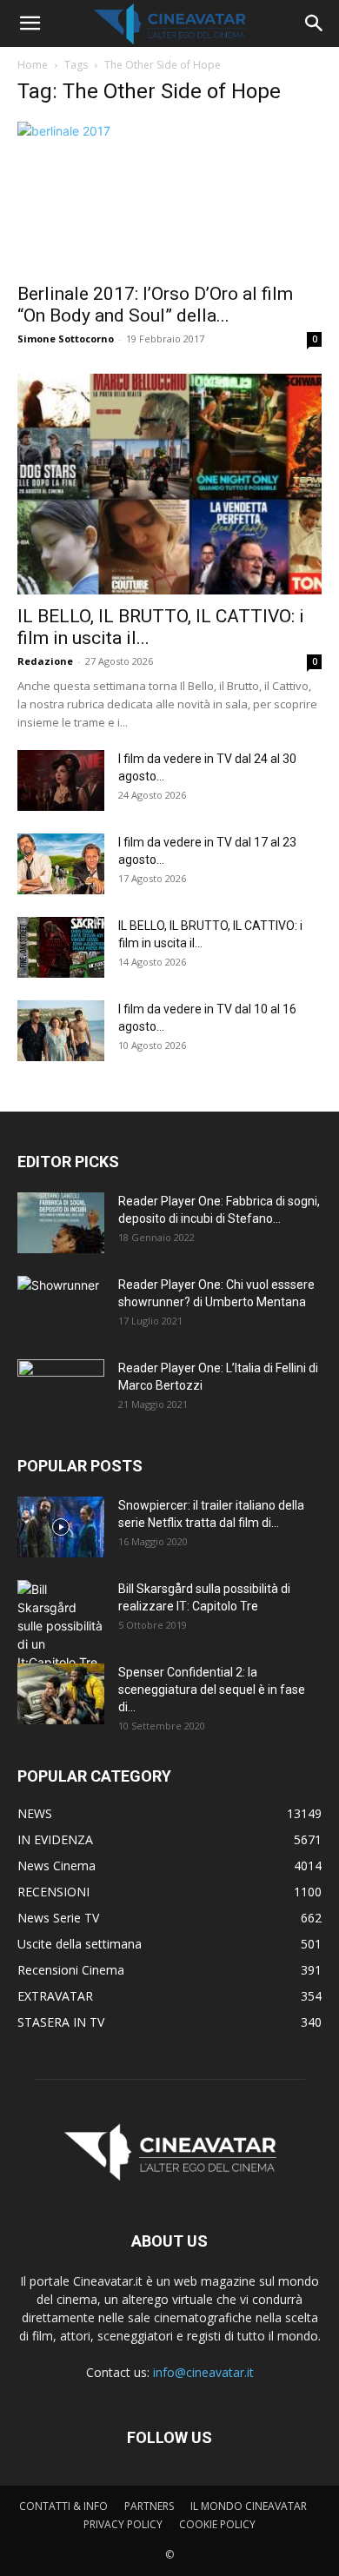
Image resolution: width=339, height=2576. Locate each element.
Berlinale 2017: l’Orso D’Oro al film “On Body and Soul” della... (155, 305)
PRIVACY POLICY (123, 2524)
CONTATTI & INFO (63, 2506)
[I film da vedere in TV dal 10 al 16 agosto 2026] (61, 1031)
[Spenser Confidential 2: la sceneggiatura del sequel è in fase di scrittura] (61, 1694)
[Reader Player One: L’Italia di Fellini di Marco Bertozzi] (61, 1390)
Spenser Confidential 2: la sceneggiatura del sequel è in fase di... (212, 1690)
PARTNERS (149, 2506)
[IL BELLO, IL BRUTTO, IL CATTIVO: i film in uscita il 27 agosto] (169, 484)
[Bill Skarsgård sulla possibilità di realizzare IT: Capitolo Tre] (61, 1626)
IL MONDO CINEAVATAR (249, 2506)
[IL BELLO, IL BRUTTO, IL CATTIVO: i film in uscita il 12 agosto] (61, 947)
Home (33, 65)
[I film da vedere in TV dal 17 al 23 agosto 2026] (61, 864)
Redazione (45, 661)
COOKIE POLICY (217, 2524)
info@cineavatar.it (203, 2372)
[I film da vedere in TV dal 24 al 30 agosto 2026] (61, 780)
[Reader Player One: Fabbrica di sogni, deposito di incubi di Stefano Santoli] (61, 1223)
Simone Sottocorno (66, 339)
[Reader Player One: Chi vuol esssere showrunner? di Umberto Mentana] (61, 1306)
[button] (30, 23)
